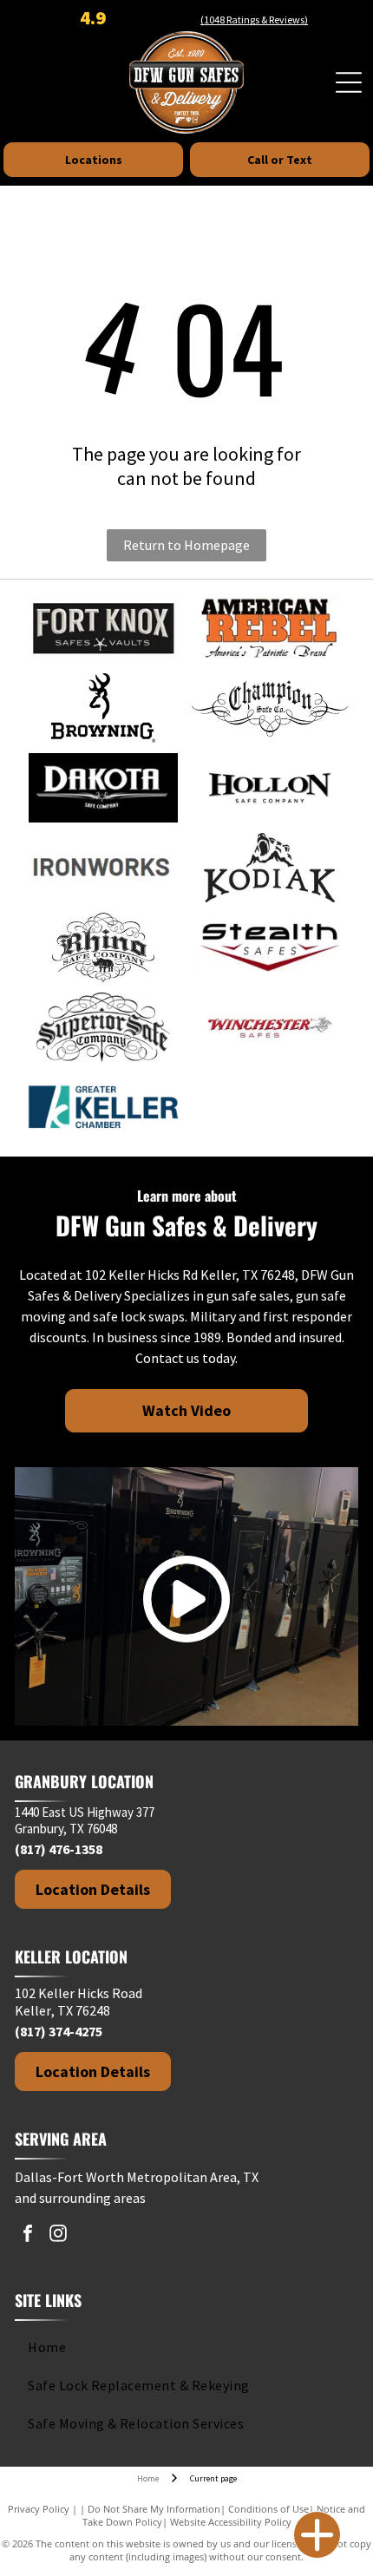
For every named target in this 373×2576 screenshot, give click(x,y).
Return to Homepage (186, 545)
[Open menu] (349, 82)
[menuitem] (183, 2347)
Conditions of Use (268, 2509)
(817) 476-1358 (59, 1849)
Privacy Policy (39, 2509)
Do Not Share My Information (154, 2509)
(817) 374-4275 (59, 2031)
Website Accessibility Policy (231, 2522)
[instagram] (58, 2235)
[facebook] (28, 2235)
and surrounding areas (80, 2198)
